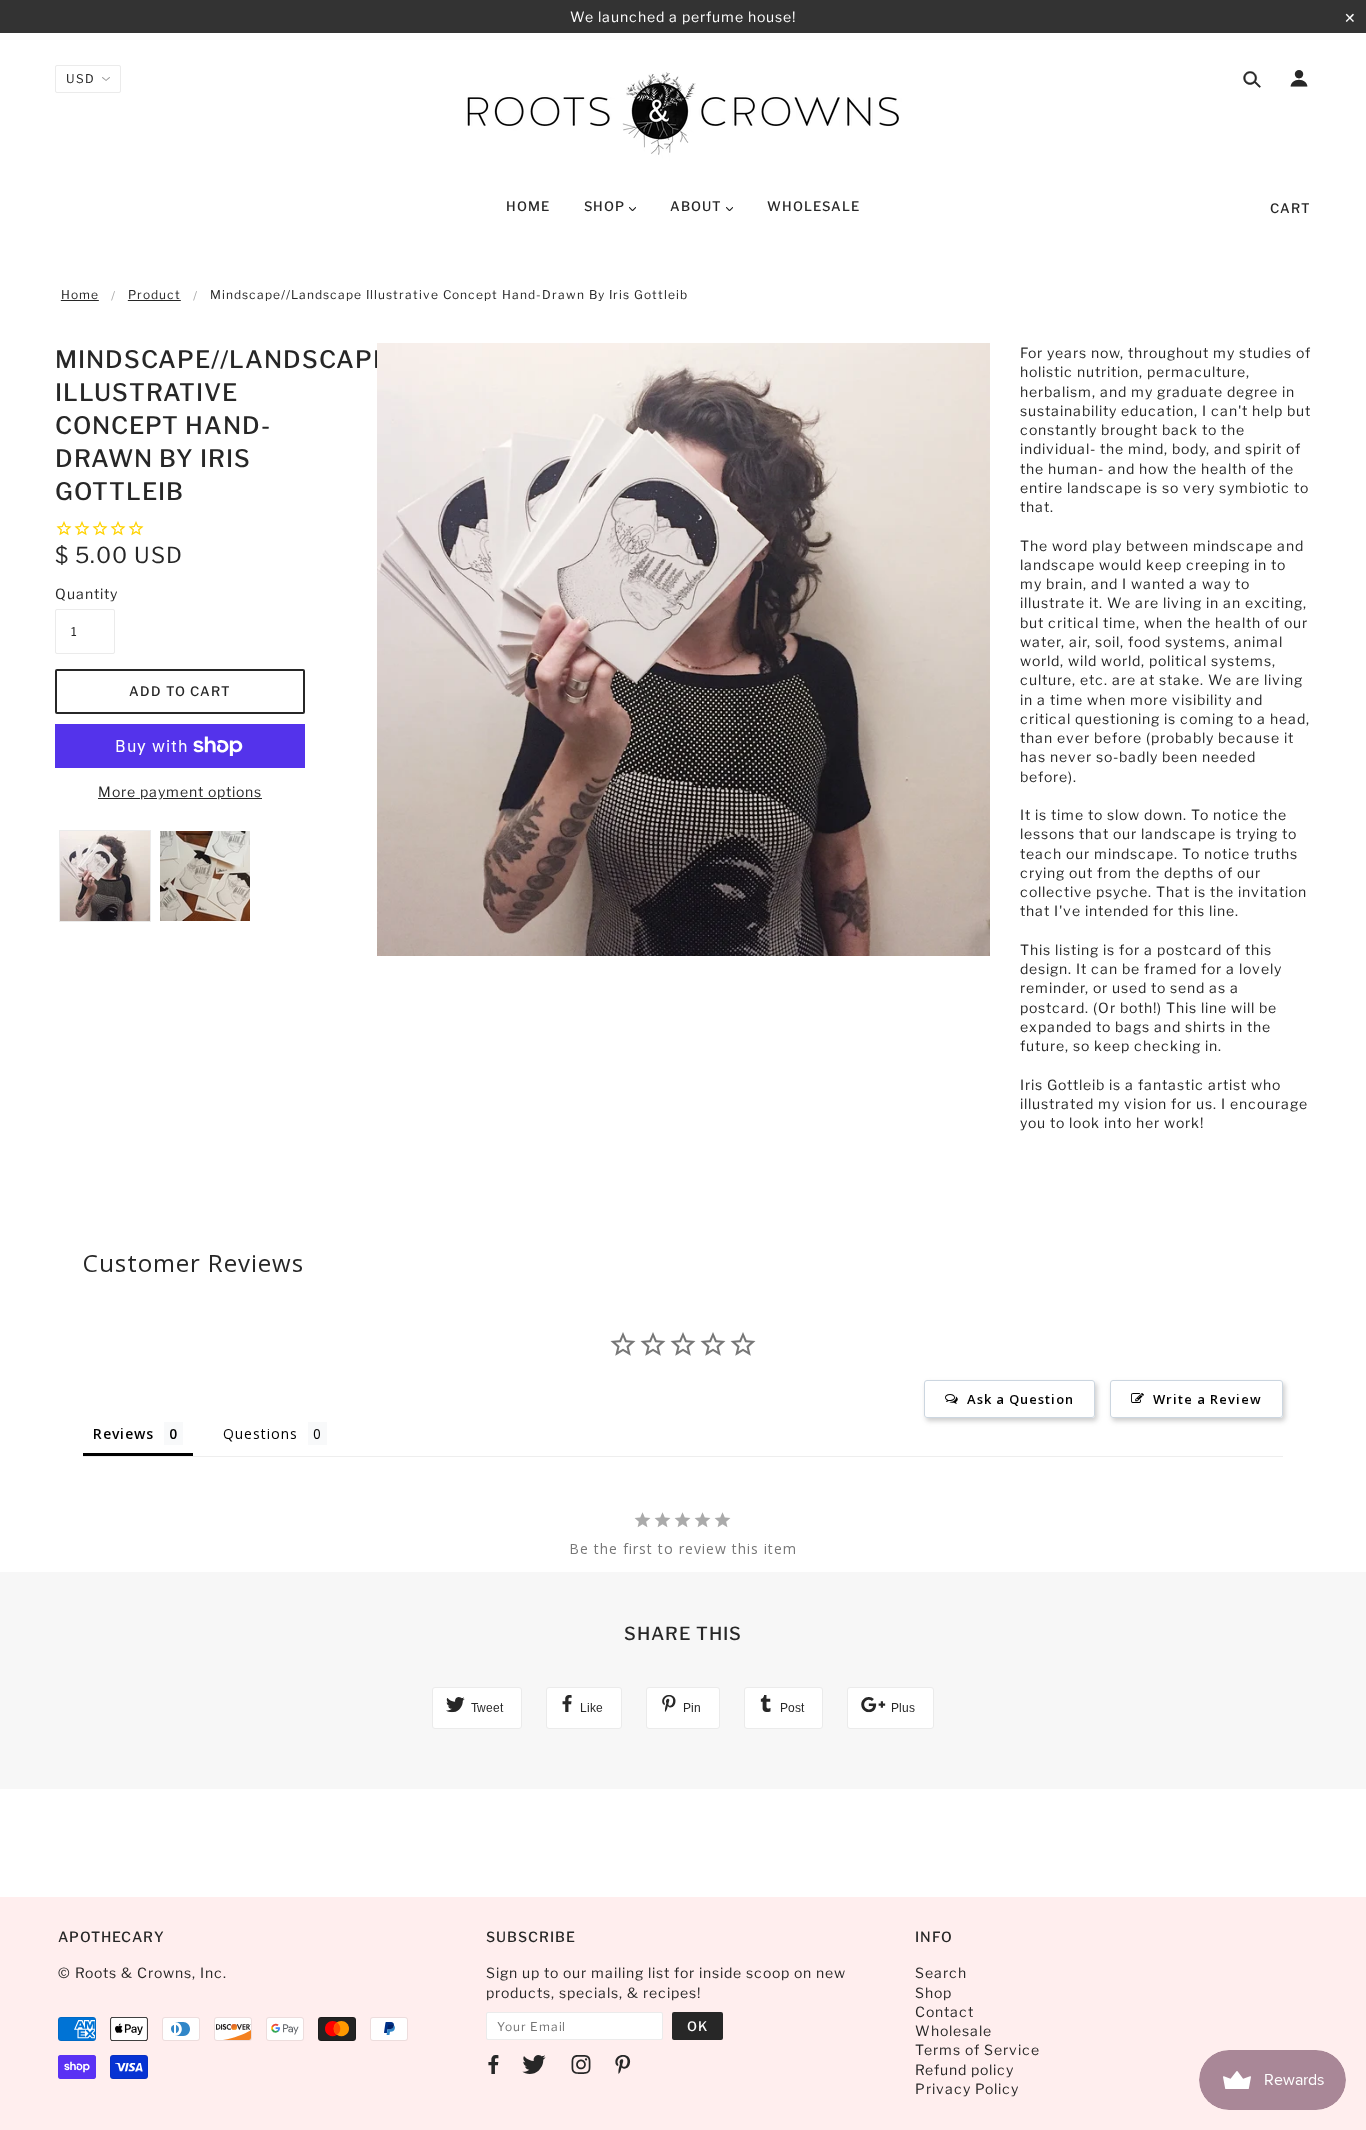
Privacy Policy (967, 2088)
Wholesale (953, 2030)
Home (80, 294)
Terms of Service (977, 2049)
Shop (933, 1992)
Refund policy (964, 2069)
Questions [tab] (260, 1433)
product (154, 294)
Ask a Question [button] (1020, 1399)
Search (941, 1972)
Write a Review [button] (1207, 1399)
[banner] (683, 113)
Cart (1290, 208)
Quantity (85, 593)
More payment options (180, 791)
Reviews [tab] (123, 1433)
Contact (944, 2011)
